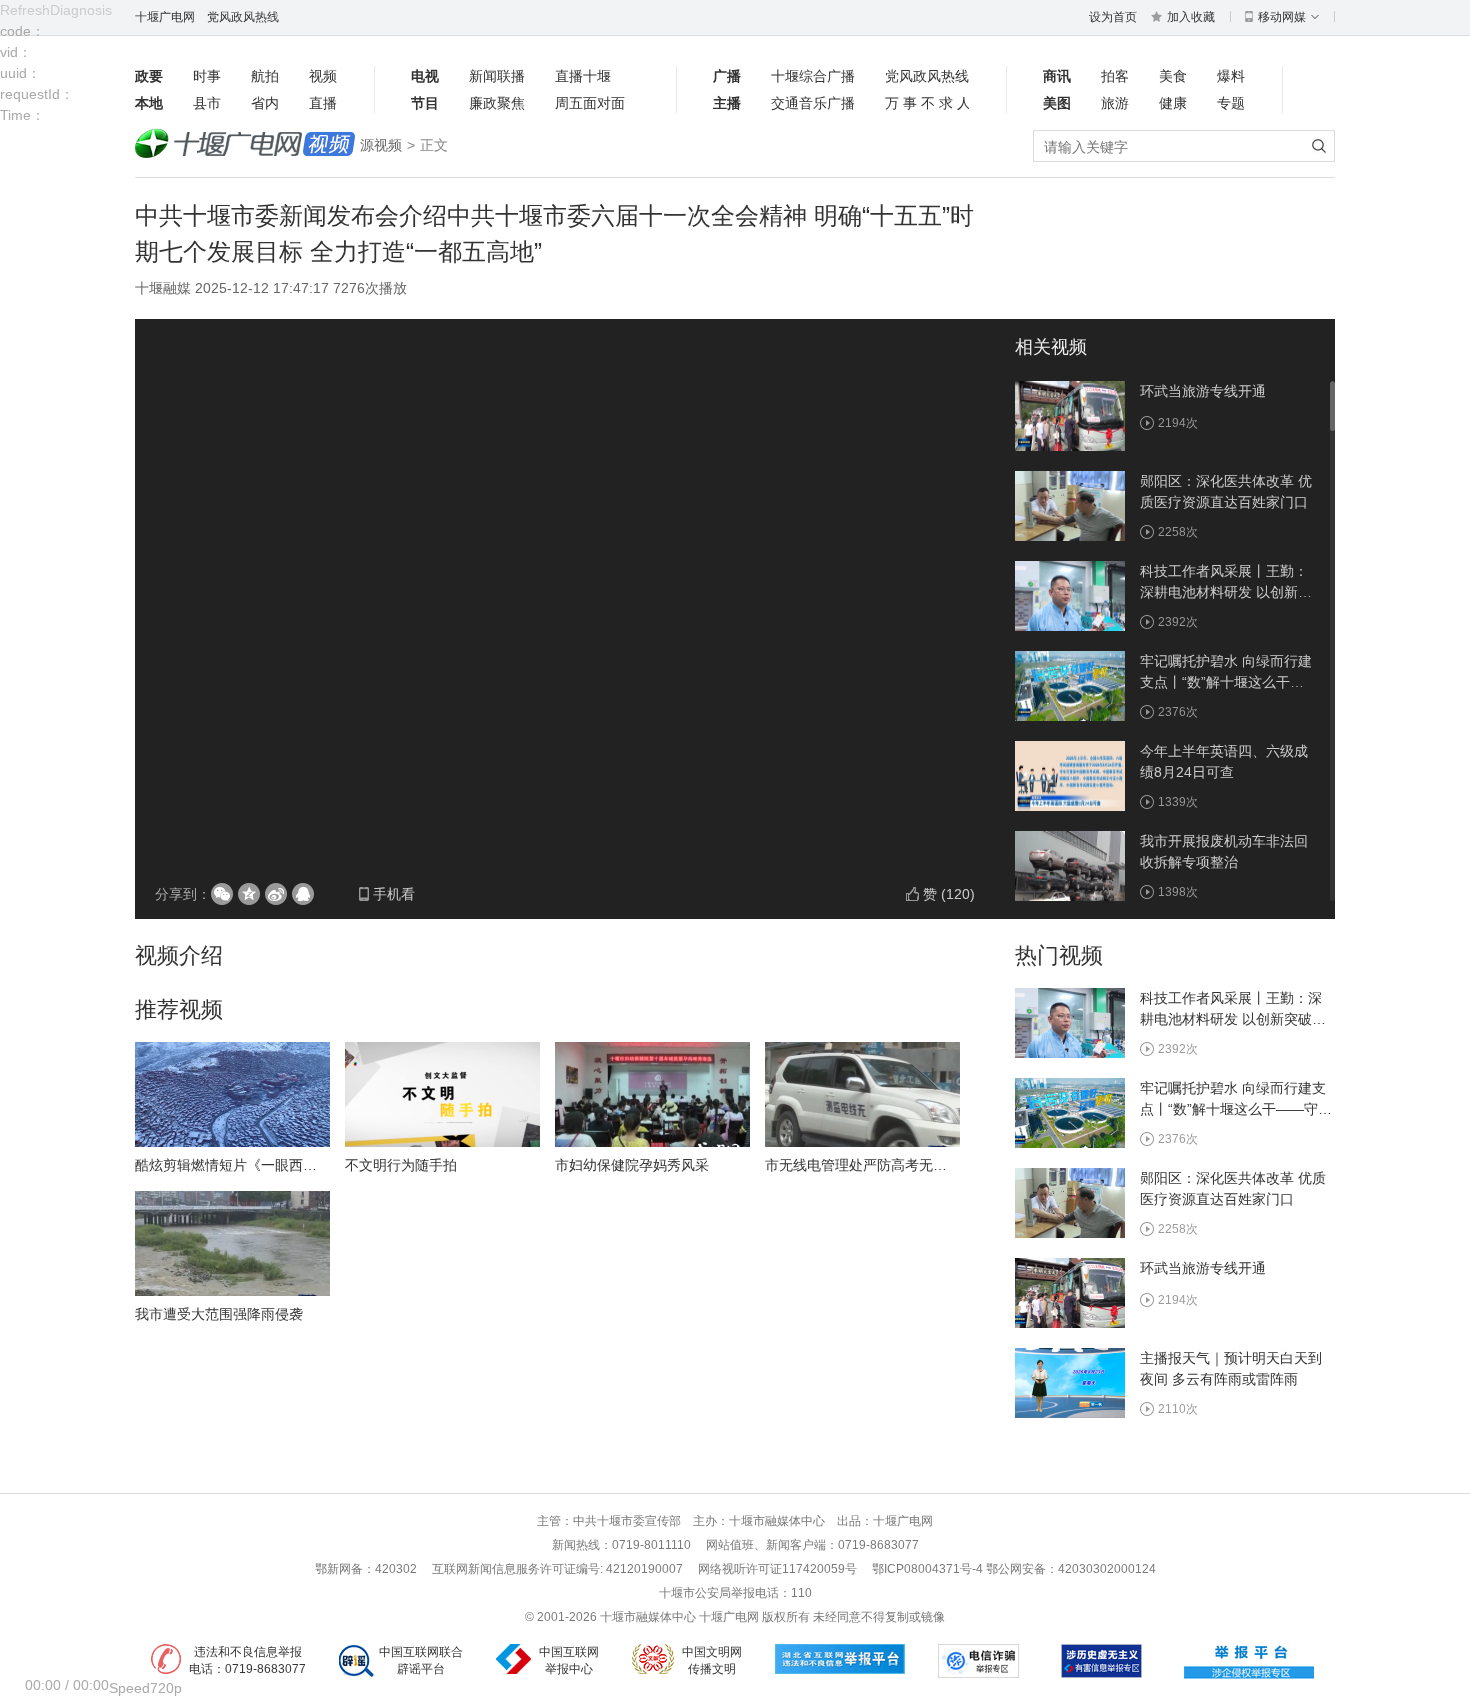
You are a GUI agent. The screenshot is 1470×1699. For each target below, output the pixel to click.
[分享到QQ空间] (249, 894)
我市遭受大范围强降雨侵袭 (219, 1314)
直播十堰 (583, 76)
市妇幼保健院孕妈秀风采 (632, 1165)
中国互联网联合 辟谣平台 (421, 1660)
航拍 (265, 76)
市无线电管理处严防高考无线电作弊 (877, 1165)
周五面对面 (590, 103)
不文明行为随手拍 (401, 1165)
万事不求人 (927, 103)
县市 (207, 103)
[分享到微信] (222, 894)
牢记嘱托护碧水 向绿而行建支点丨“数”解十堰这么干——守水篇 (1226, 682)
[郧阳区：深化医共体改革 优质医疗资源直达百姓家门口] (1070, 505)
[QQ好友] (303, 894)
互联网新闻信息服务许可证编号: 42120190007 (557, 1569)
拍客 (1115, 76)
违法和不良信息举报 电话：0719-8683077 (247, 1660)
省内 (265, 103)
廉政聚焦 (497, 103)
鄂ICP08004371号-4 (929, 1569)
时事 (207, 76)
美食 (1173, 76)
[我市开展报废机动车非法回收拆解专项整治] (1070, 865)
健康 (1173, 103)
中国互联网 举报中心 (569, 1660)
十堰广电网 (165, 17)
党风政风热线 (243, 17)
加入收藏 (1191, 17)
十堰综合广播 (813, 76)
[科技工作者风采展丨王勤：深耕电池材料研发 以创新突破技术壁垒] (1070, 595)
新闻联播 (497, 76)
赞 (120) (949, 894)
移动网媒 (1282, 17)
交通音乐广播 (813, 103)
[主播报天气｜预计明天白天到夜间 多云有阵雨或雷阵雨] (1070, 1382)
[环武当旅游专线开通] (1070, 415)
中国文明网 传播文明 (712, 1660)
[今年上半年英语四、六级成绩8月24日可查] (1070, 775)
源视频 (381, 145)
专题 (1231, 103)
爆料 (1231, 76)
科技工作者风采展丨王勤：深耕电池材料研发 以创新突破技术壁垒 (1226, 592)
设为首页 (1113, 17)
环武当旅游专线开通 (1203, 391)
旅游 (1115, 103)
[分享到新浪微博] (276, 894)
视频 (323, 76)
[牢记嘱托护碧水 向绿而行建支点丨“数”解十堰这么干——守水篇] (1070, 685)
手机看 (394, 894)
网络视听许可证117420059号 (777, 1569)
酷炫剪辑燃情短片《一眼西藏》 (233, 1165)
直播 (323, 103)
